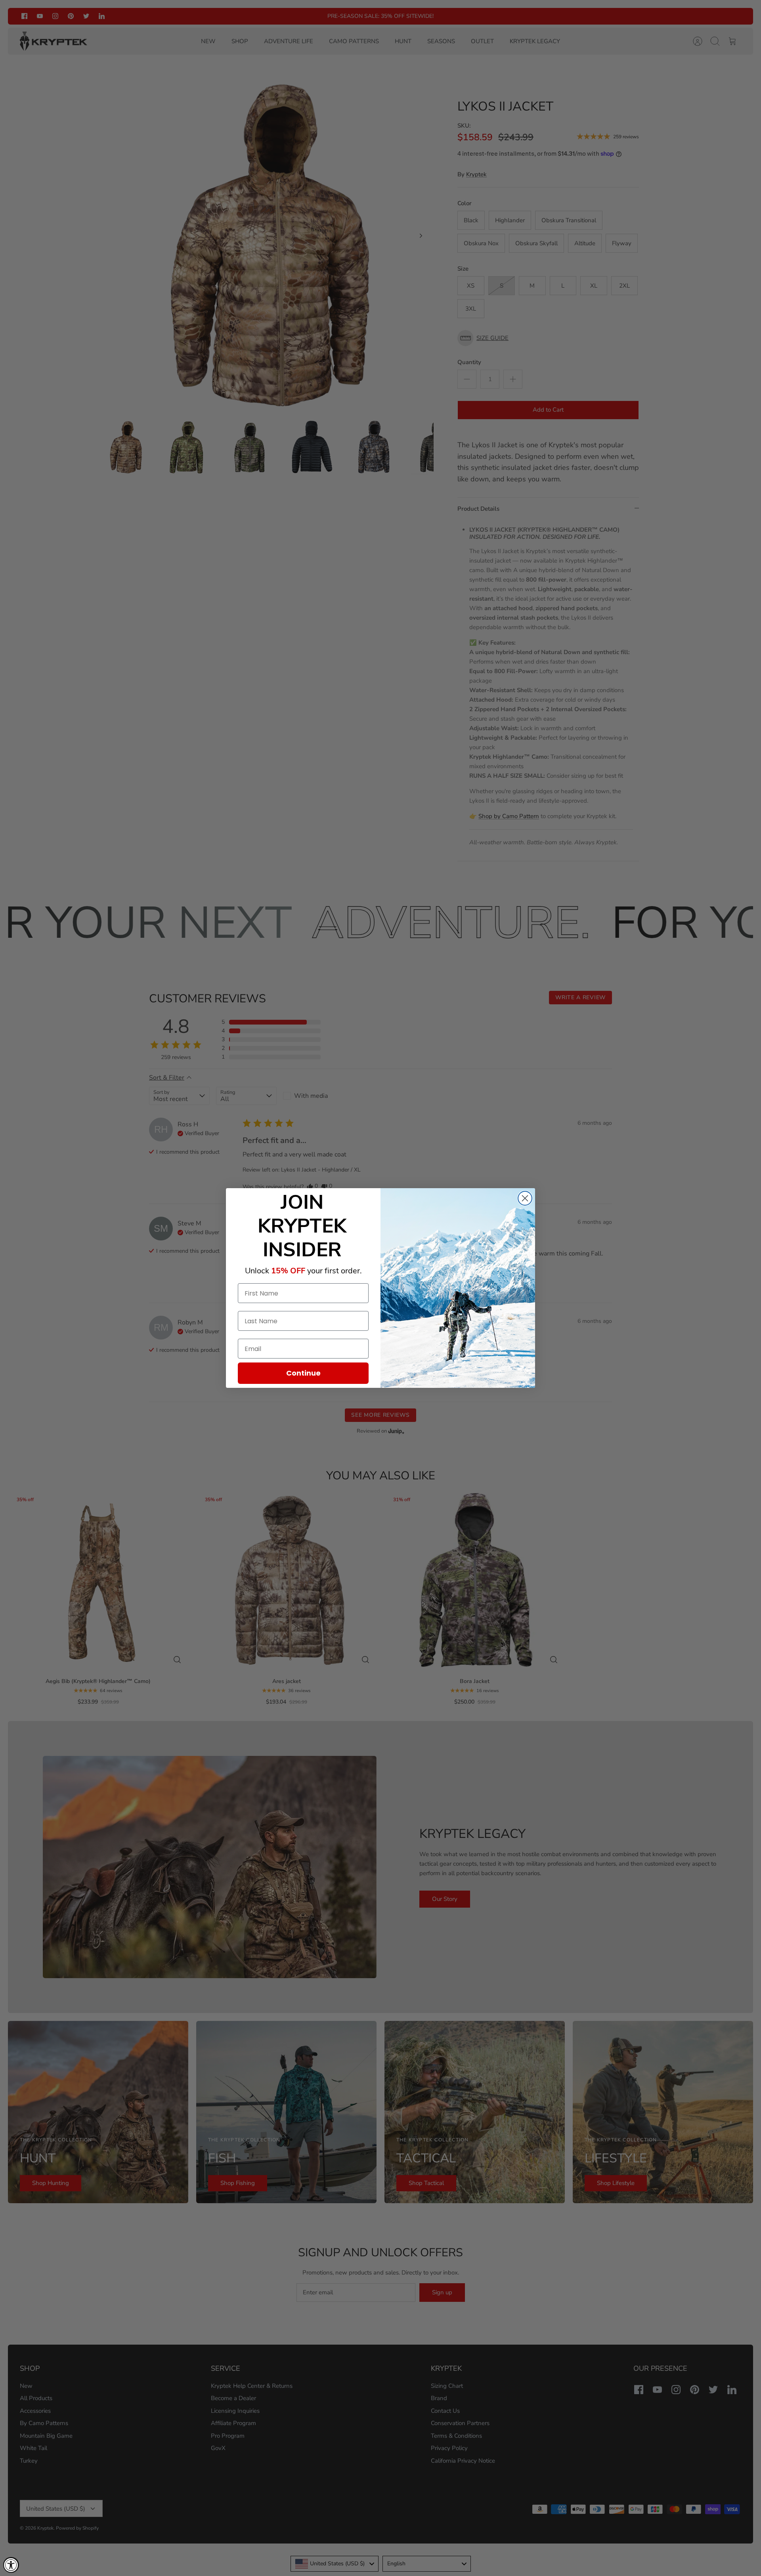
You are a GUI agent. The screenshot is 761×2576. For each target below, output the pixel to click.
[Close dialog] (525, 1198)
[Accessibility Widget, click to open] (11, 2565)
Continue (303, 1373)
